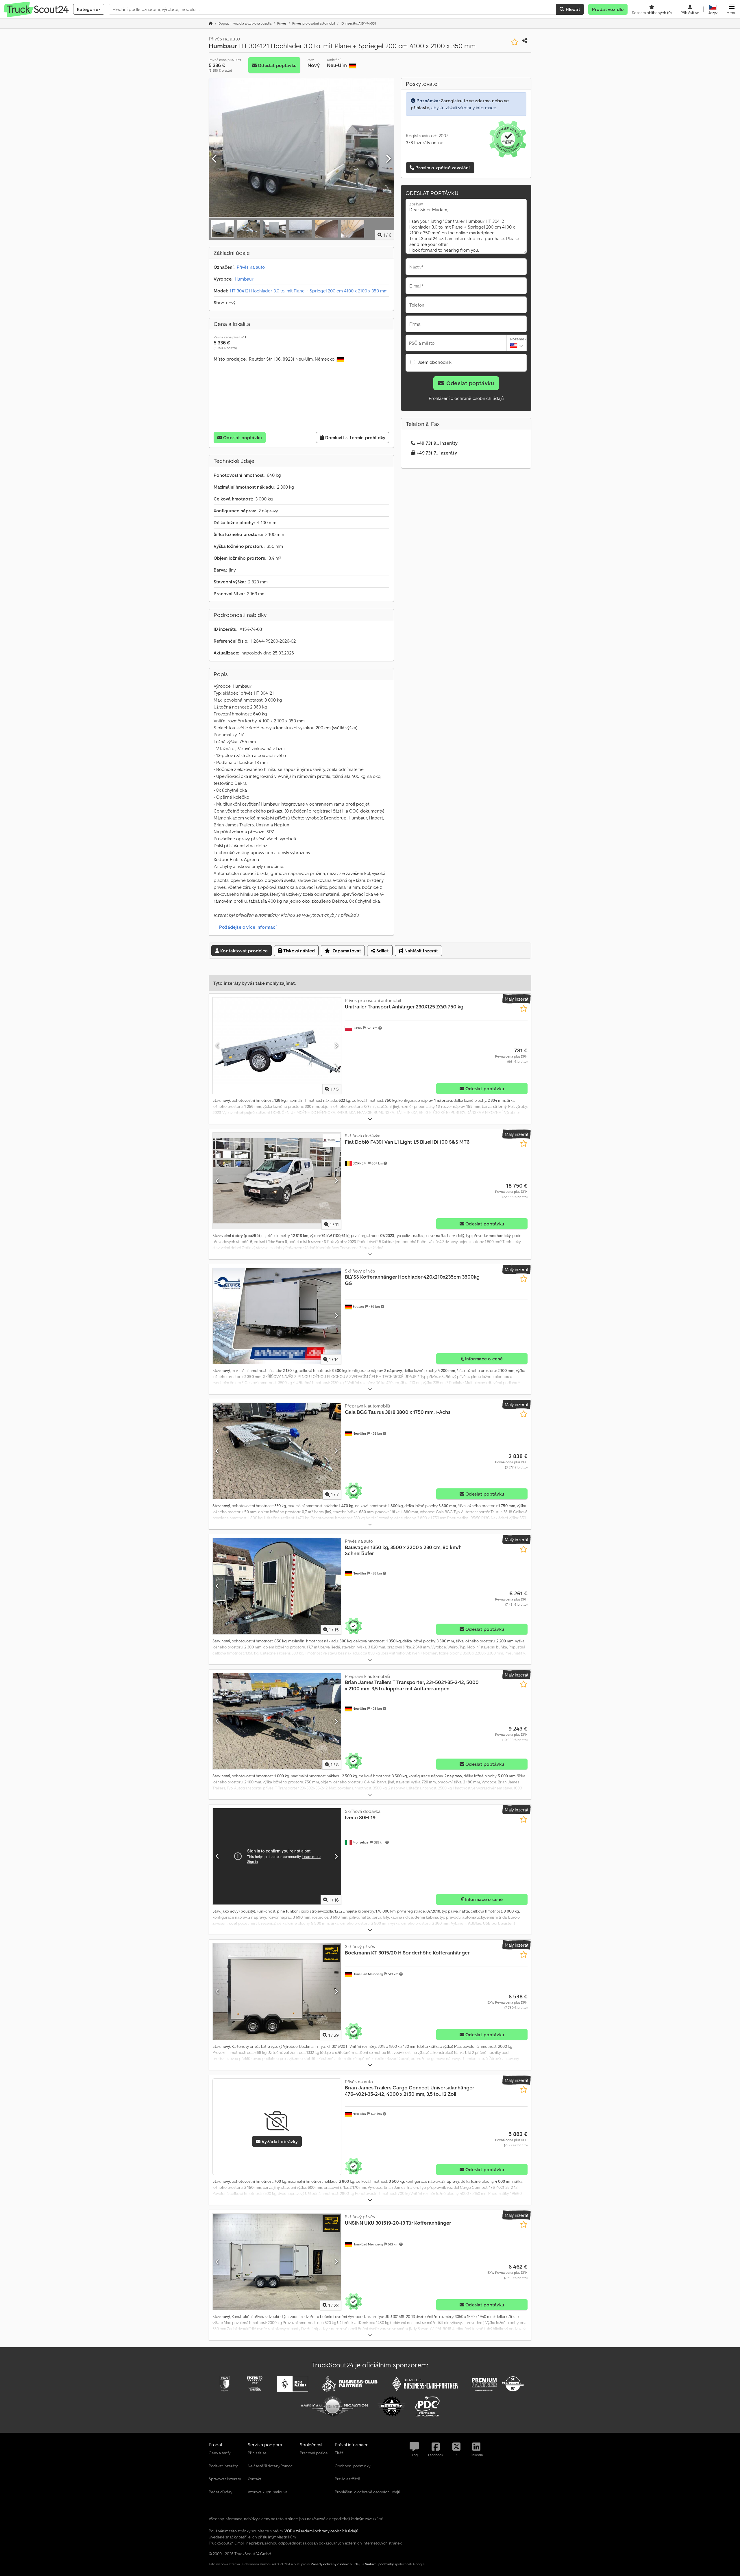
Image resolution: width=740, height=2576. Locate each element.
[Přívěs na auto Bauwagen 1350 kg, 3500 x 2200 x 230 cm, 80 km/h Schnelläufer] (277, 1586)
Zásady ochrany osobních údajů (336, 2564)
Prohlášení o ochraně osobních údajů (466, 398)
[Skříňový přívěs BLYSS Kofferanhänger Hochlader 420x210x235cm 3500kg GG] (277, 1316)
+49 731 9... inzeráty (437, 443)
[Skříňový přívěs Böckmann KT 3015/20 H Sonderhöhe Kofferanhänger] (277, 1992)
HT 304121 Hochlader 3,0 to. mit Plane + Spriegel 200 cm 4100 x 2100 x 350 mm (309, 291)
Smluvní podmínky (379, 2564)
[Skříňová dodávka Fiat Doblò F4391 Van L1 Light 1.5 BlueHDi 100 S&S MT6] (277, 1181)
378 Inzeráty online (425, 142)
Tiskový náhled (299, 951)
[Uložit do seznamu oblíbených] (515, 42)
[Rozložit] (370, 1119)
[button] (731, 9)
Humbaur (244, 279)
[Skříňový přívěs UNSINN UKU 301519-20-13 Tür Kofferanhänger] (277, 2262)
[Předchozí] (215, 159)
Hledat (572, 9)
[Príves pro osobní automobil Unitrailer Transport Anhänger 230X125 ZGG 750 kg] (277, 1046)
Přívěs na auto (251, 267)
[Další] (388, 159)
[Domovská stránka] (211, 23)
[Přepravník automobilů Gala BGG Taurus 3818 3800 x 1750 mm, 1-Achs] (277, 1451)
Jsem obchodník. (435, 362)
